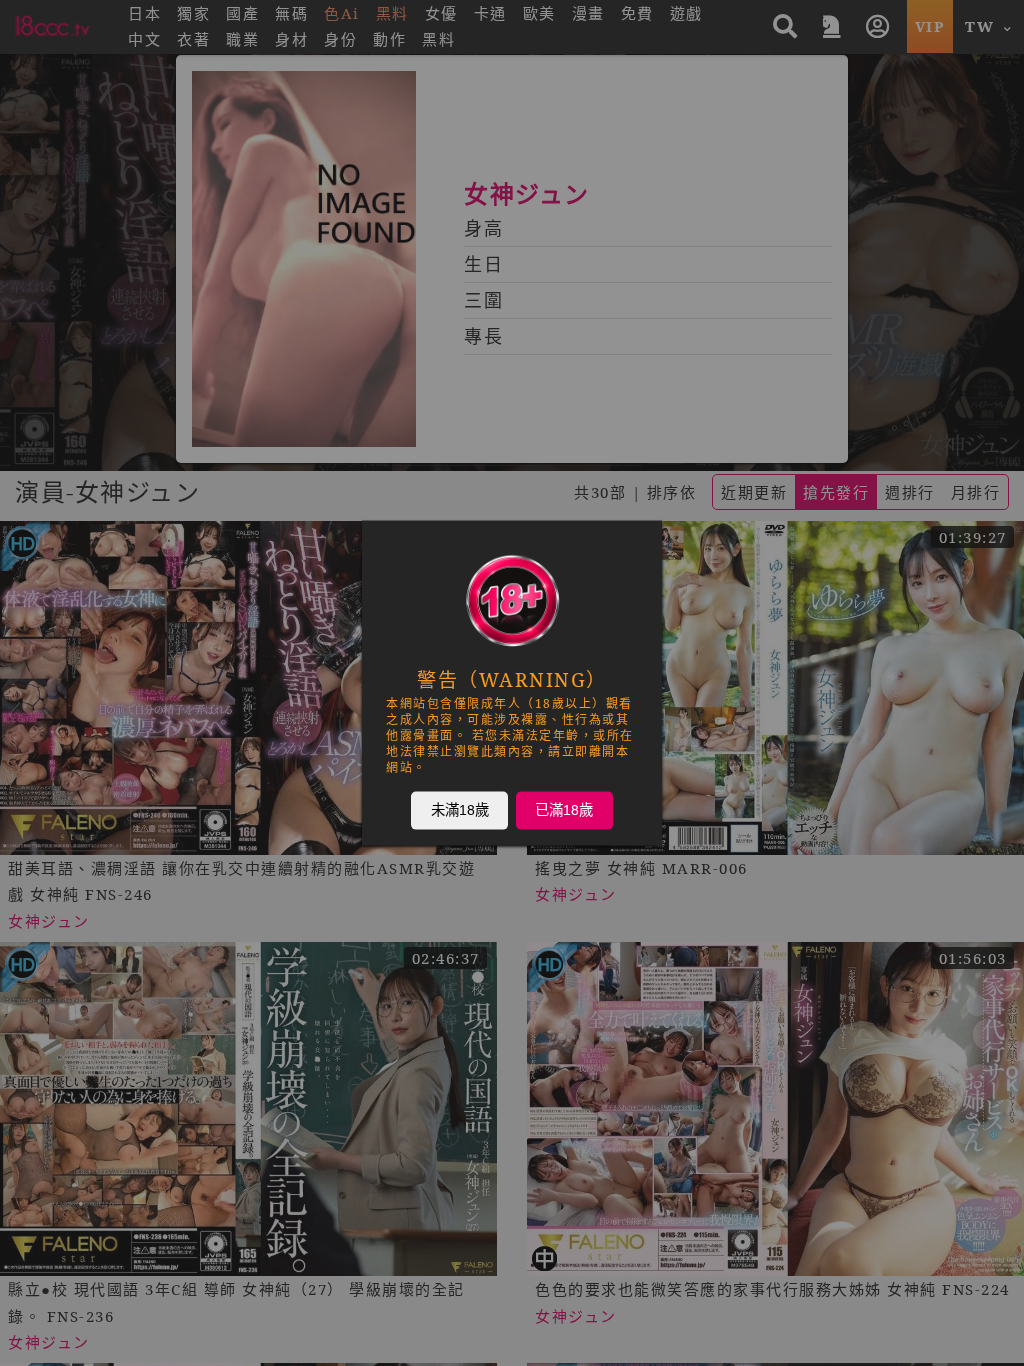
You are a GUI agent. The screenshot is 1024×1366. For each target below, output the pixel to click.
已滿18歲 (564, 810)
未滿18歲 (460, 810)
